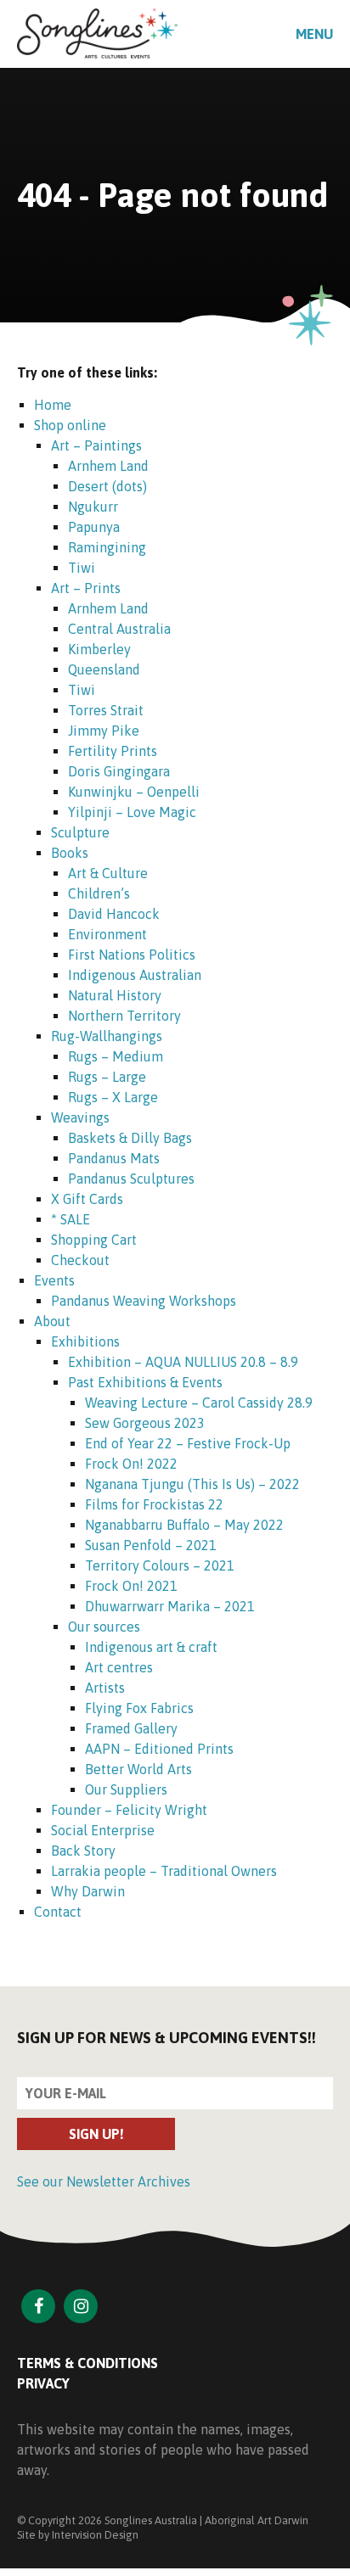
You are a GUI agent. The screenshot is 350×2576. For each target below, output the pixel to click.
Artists (105, 1688)
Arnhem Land (108, 466)
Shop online (70, 425)
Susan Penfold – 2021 (151, 1545)
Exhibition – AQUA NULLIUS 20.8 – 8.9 (183, 1362)
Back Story (83, 1851)
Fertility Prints (113, 751)
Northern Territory (124, 1016)
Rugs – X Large (113, 1097)
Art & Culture (108, 873)
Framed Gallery (131, 1728)
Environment (107, 934)
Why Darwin (88, 1891)
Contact (58, 1912)
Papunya (94, 527)
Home (53, 405)
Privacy (43, 2383)
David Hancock (114, 914)
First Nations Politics (132, 955)
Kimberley (99, 649)
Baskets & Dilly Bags (130, 1138)
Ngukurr (93, 507)
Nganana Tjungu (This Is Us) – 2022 (192, 1484)
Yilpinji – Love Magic (132, 812)
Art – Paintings (96, 445)
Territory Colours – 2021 (160, 1565)
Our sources (104, 1627)
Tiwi (82, 568)
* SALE (71, 1219)
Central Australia (119, 629)
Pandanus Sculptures (131, 1179)
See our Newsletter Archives (104, 2181)
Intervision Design (95, 2535)
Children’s (99, 893)
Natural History (115, 995)
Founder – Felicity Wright (129, 1810)
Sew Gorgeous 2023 (145, 1423)
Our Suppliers (126, 1789)
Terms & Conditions (87, 2363)
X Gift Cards (87, 1199)
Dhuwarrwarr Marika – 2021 (170, 1606)
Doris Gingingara (119, 771)
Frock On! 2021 (131, 1586)
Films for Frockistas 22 (154, 1504)
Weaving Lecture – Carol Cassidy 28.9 (199, 1403)
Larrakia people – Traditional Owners (164, 1871)
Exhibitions (85, 1341)
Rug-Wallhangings (107, 1036)
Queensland (104, 669)
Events (54, 1280)
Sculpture (80, 832)
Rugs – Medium (116, 1056)
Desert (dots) (107, 486)
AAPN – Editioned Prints (159, 1749)
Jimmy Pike (104, 731)
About (52, 1321)
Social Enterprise (103, 1830)
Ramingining (107, 547)
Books (70, 853)
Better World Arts (138, 1769)
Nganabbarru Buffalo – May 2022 (184, 1525)
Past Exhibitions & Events (145, 1382)
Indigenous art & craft (151, 1647)
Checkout (80, 1260)
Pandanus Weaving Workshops (144, 1301)
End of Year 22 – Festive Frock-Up (188, 1443)
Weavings (80, 1117)
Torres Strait (106, 710)
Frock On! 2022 (131, 1464)
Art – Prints (86, 588)
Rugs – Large (107, 1077)
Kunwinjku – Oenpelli (134, 792)
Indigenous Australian (135, 975)
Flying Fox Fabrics (139, 1708)
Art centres (119, 1667)
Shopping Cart (94, 1240)
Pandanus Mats (114, 1158)
